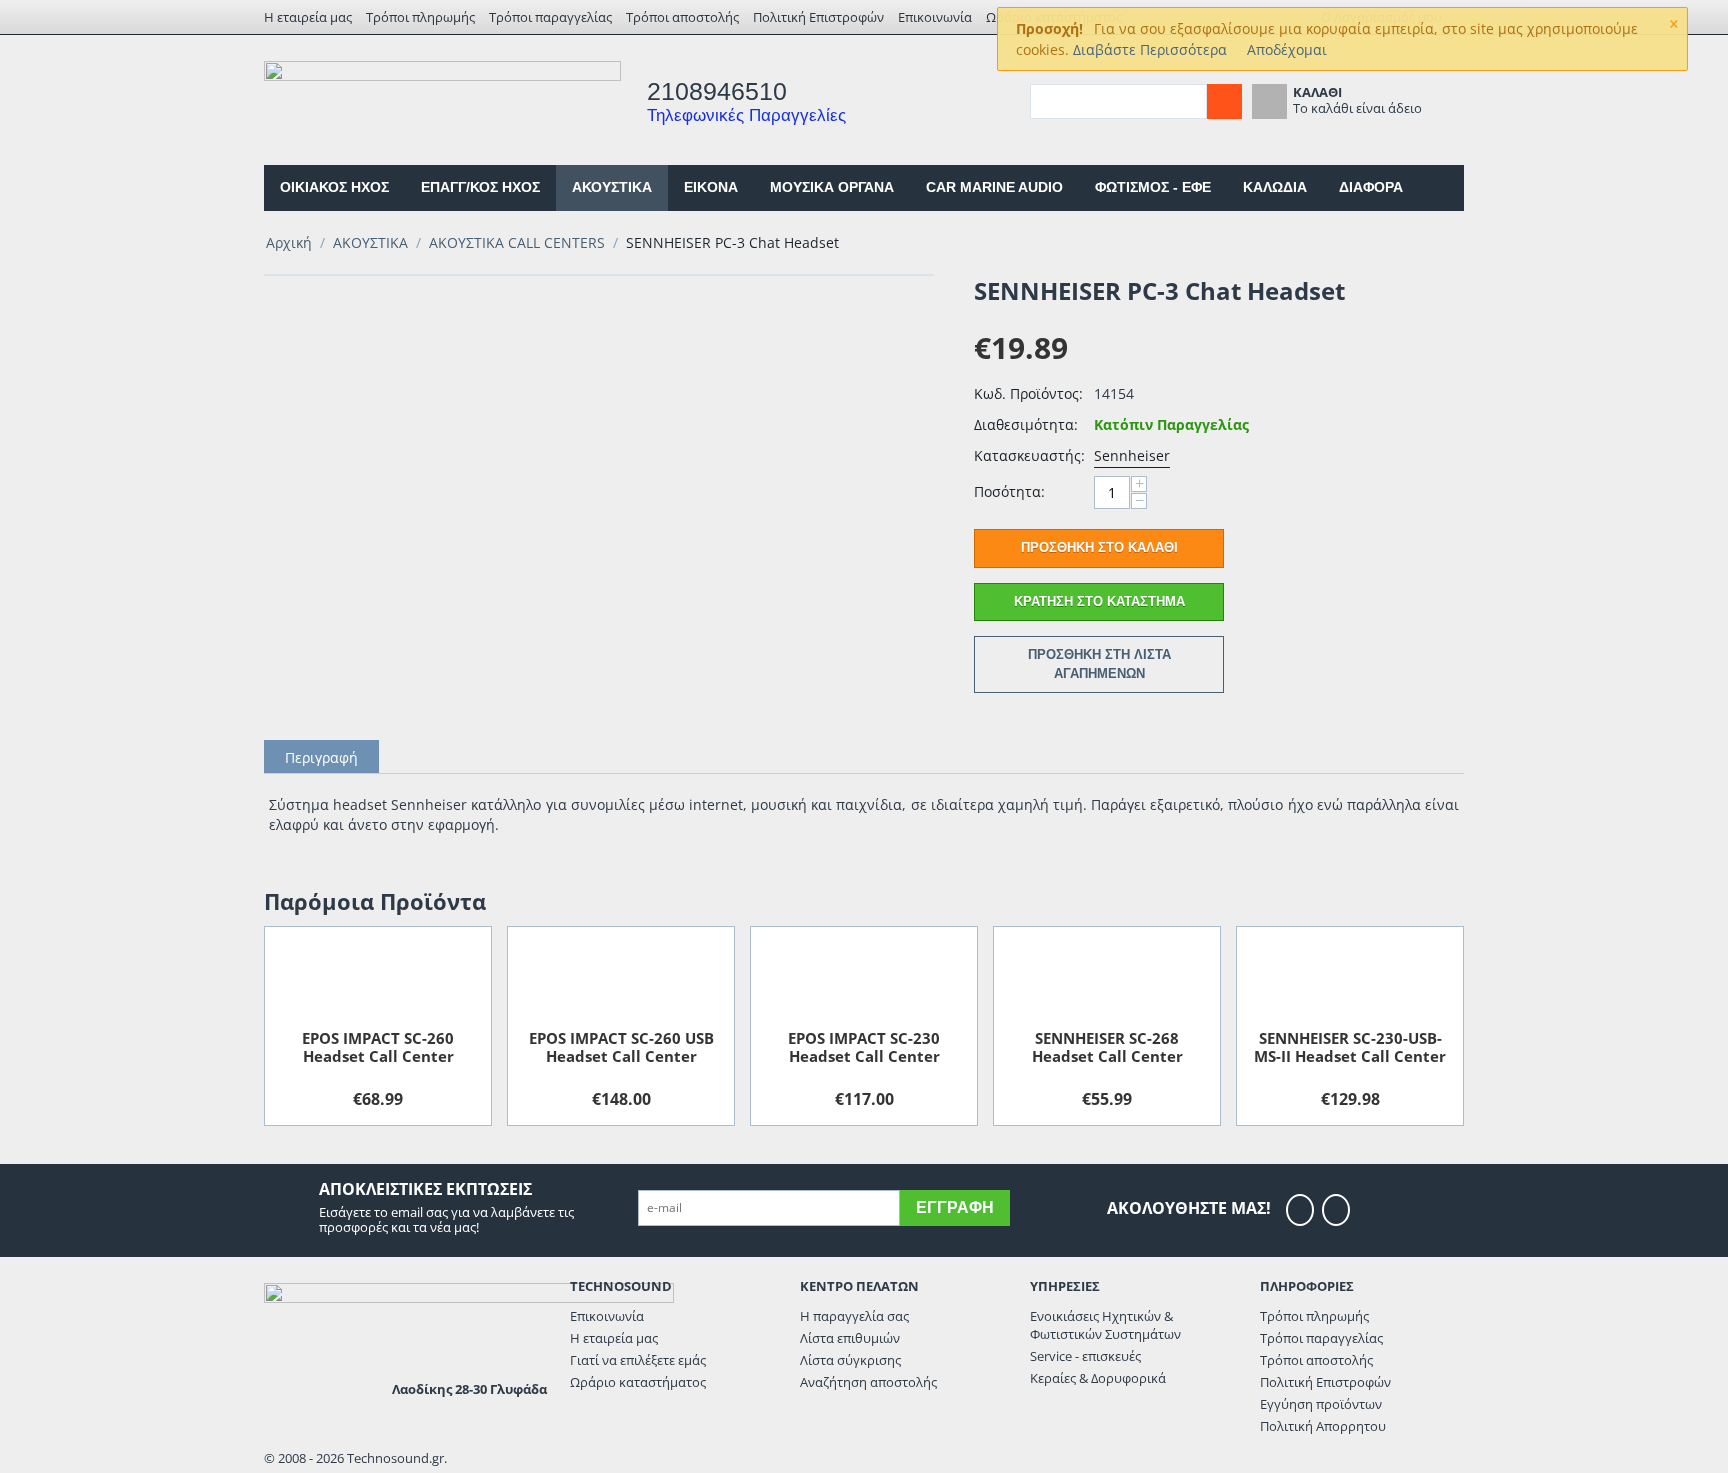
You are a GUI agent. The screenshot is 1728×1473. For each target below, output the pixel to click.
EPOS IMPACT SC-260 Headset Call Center (378, 1047)
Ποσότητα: (1009, 491)
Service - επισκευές (1085, 1356)
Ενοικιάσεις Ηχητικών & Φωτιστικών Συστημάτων (1105, 1325)
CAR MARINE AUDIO (994, 187)
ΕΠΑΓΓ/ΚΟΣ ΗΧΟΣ (480, 187)
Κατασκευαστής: (1029, 455)
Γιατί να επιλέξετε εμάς (638, 1360)
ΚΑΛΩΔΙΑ (1275, 187)
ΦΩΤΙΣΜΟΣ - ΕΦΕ (1153, 187)
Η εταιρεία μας (308, 17)
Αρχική (289, 242)
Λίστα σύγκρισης (850, 1360)
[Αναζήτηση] (1224, 101)
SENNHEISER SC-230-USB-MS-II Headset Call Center (1350, 1047)
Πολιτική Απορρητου (1323, 1426)
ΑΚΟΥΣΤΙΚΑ (612, 187)
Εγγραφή (955, 1207)
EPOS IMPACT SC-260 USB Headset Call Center (621, 1047)
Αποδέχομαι (1287, 49)
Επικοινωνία (935, 17)
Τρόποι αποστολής (682, 17)
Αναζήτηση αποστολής (868, 1382)
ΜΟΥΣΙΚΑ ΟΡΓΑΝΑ (832, 187)
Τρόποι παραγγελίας (550, 17)
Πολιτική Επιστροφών (818, 17)
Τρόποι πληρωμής (420, 17)
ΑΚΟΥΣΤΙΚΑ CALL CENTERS (517, 242)
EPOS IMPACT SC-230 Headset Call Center (864, 1047)
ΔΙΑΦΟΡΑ (1371, 187)
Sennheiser (1132, 455)
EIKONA (711, 187)
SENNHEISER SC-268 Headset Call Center (1107, 1047)
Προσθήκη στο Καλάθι (1099, 547)
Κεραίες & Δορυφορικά (1098, 1378)
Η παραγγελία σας (854, 1316)
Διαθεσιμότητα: (1026, 424)
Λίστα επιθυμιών (850, 1338)
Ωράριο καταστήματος (638, 1382)
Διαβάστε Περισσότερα (1150, 49)
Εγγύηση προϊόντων (1321, 1404)
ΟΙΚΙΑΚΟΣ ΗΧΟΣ (334, 187)
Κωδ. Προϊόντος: (1028, 393)
